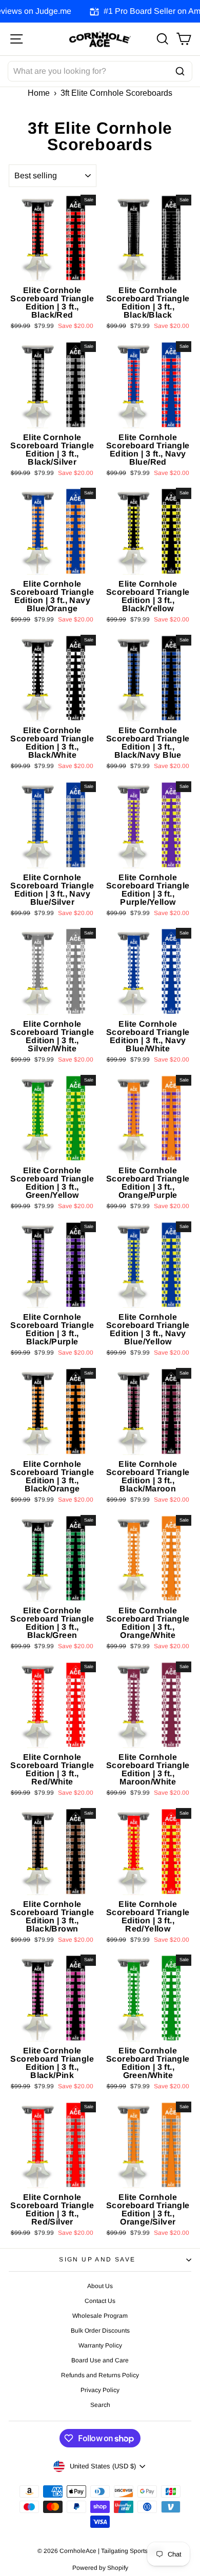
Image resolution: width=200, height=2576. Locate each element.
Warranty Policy (100, 2345)
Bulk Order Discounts (100, 2331)
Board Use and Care (100, 2360)
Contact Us (100, 2301)
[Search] (180, 71)
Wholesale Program (100, 2316)
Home (39, 93)
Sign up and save (97, 2259)
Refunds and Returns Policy (100, 2375)
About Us (100, 2286)
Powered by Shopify (100, 2568)
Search (100, 2405)
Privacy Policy (100, 2390)
